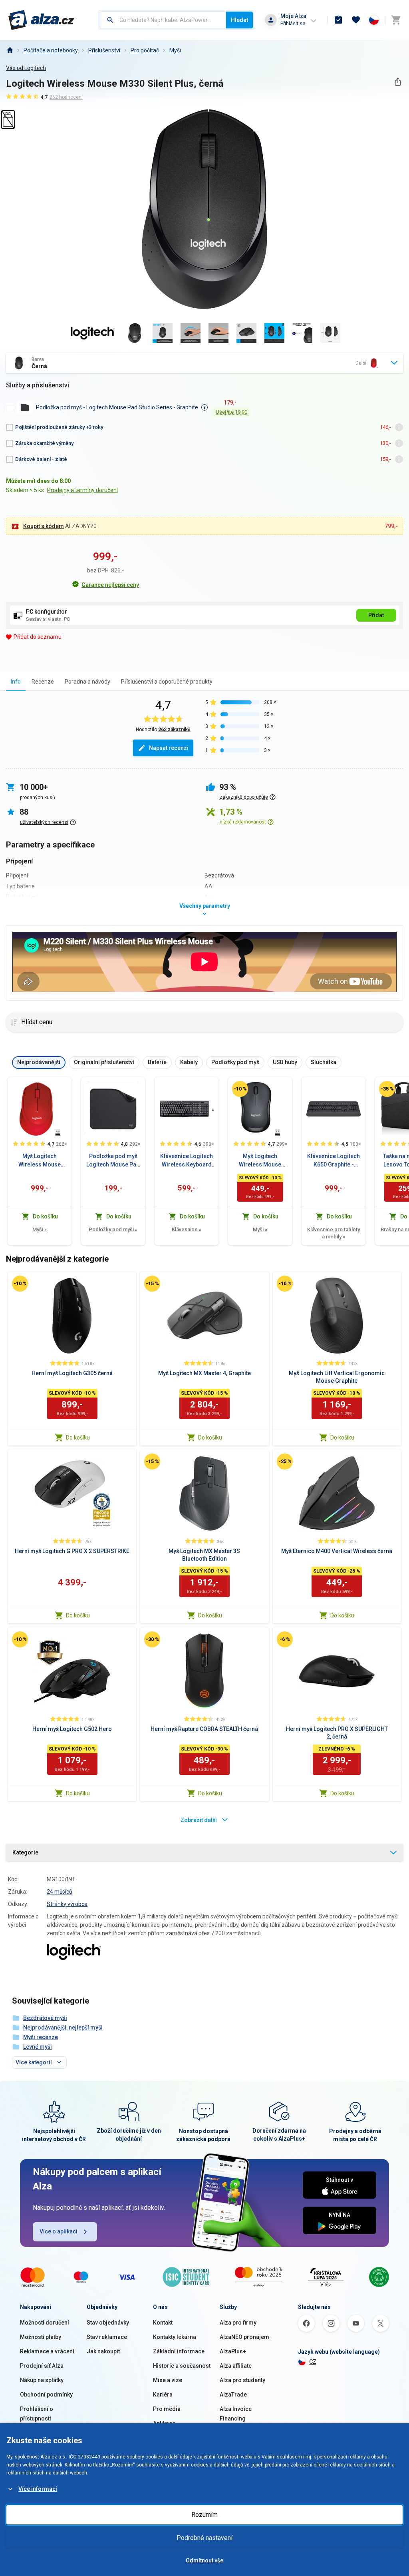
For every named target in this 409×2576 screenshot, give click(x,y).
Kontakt (163, 2323)
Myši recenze (41, 2037)
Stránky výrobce (67, 1904)
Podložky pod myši (113, 1229)
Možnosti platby (41, 2337)
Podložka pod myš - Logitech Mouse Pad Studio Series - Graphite (117, 407)
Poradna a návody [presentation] (87, 682)
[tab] (16, 681)
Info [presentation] (16, 682)
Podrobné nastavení (204, 2538)
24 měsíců (60, 1892)
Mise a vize (168, 2380)
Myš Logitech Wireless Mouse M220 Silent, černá (260, 1161)
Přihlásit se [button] (293, 23)
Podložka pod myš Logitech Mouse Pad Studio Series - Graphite (113, 1161)
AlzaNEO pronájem (244, 2337)
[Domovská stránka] (10, 50)
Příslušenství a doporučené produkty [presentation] (167, 682)
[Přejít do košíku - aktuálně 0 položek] (396, 20)
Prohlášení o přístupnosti (37, 2414)
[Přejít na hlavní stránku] (41, 20)
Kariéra (163, 2395)
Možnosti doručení (45, 2323)
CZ (313, 2362)
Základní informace (179, 2351)
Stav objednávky (108, 2323)
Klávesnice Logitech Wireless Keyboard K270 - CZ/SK (187, 1161)
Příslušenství (104, 50)
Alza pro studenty (242, 2380)
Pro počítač (145, 50)
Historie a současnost (182, 2366)
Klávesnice (187, 1229)
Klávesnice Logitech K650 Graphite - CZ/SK (334, 1161)
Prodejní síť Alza (42, 2366)
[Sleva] (240, 1089)
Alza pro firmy (238, 2323)
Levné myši (38, 2047)
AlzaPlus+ (233, 2351)
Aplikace (164, 2423)
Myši (175, 50)
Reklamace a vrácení (47, 2351)
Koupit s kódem (44, 526)
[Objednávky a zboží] (338, 20)
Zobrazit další (199, 1820)
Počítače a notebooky (51, 50)
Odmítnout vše (204, 2560)
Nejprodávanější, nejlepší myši (63, 2028)
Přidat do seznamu (38, 637)
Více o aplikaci (59, 2231)
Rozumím (204, 2515)
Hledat (239, 20)
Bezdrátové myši (45, 2018)
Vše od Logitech (26, 68)
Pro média (167, 2409)
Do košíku (78, 1438)
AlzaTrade (233, 2395)
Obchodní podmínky (46, 2395)
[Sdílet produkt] (398, 82)
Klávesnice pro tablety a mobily (334, 1233)
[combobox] (163, 20)
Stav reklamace (107, 2337)
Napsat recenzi (169, 748)
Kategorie (25, 1852)
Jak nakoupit (103, 2351)
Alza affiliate (236, 2366)
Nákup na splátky (42, 2380)
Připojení (17, 875)
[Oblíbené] (356, 20)
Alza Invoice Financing (236, 2414)
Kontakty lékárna (175, 2337)
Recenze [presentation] (43, 682)
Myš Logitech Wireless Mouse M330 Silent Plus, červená (40, 1161)
